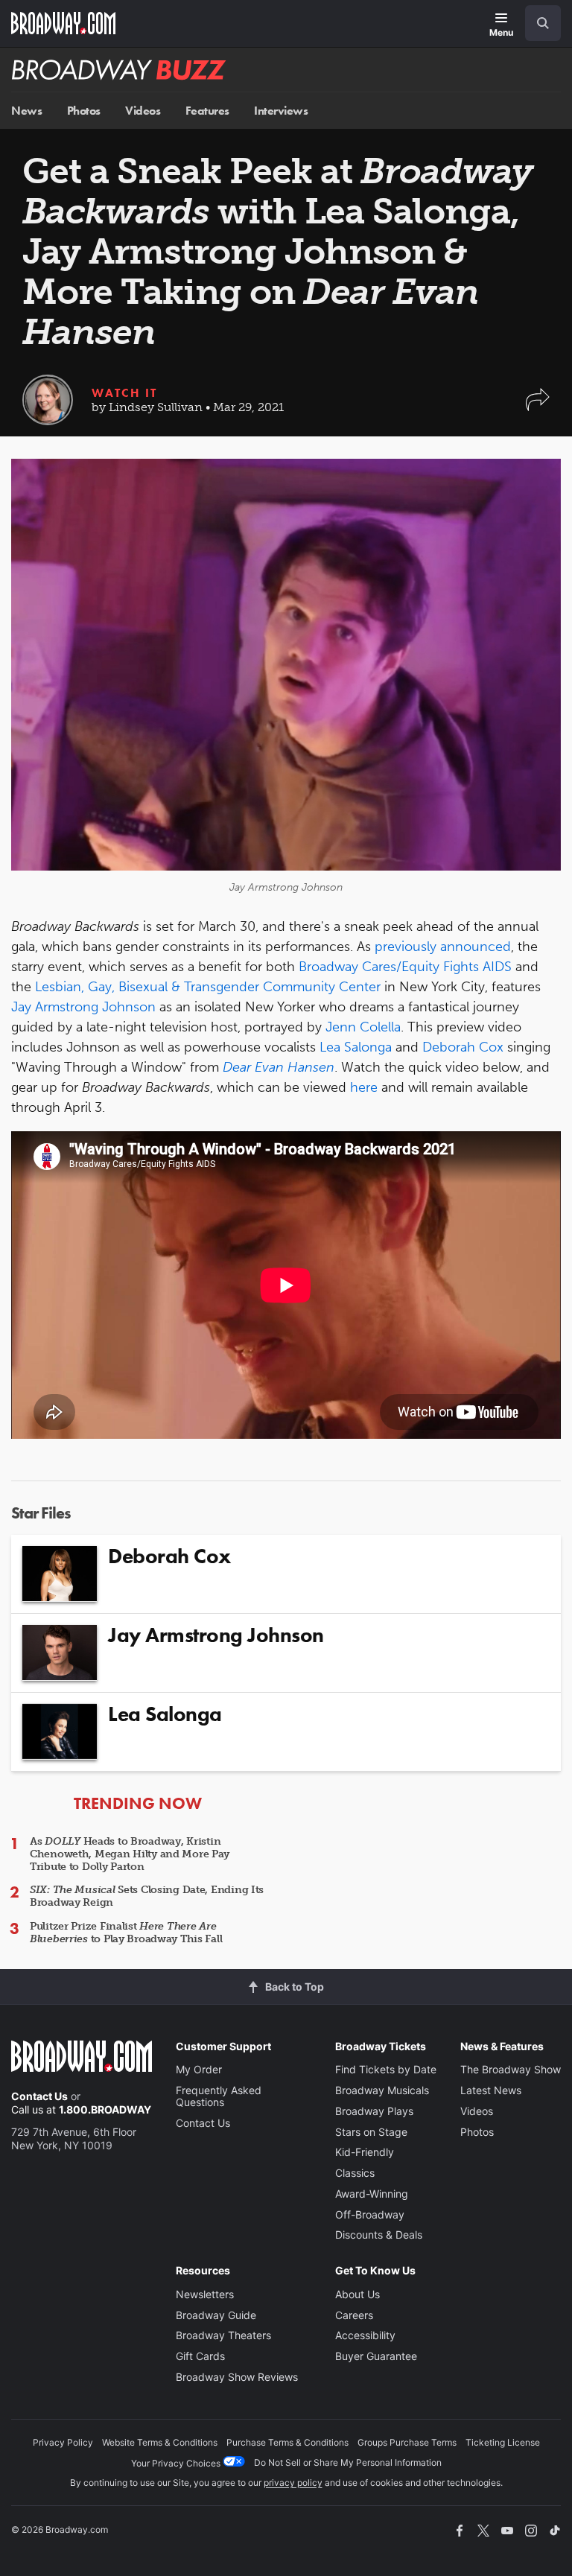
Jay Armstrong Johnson (83, 1007)
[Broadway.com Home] (63, 23)
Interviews (281, 111)
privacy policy (293, 2483)
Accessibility (365, 2335)
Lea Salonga (356, 1047)
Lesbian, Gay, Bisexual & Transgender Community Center (208, 987)
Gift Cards (200, 2356)
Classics (355, 2173)
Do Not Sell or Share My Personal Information (348, 2462)
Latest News (491, 2090)
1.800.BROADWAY (105, 2109)
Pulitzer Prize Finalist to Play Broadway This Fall (126, 1933)
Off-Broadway (370, 2214)
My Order (199, 2069)
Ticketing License (503, 2442)
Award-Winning (372, 2194)
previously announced (443, 947)
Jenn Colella (363, 1027)
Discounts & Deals (379, 2235)
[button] (538, 407)
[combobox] (537, 23)
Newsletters (205, 2294)
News (26, 111)
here (364, 1087)
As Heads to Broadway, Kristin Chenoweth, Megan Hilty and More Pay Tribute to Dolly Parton (130, 1854)
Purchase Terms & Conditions (287, 2442)
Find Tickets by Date (386, 2069)
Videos (143, 111)
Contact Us (39, 2096)
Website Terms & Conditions (160, 2442)
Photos (84, 111)
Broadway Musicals (382, 2090)
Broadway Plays (374, 2111)
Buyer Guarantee (376, 2356)
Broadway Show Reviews (237, 2377)
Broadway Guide (216, 2315)
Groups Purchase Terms (407, 2442)
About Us (357, 2294)
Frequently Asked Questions (219, 2096)
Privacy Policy (63, 2442)
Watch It (124, 393)
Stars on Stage (371, 2132)
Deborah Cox (463, 1047)
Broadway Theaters (223, 2335)
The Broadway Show (511, 2069)
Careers (354, 2315)
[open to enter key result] (543, 23)
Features (207, 111)
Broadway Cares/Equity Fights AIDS (405, 967)
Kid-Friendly (365, 2152)
